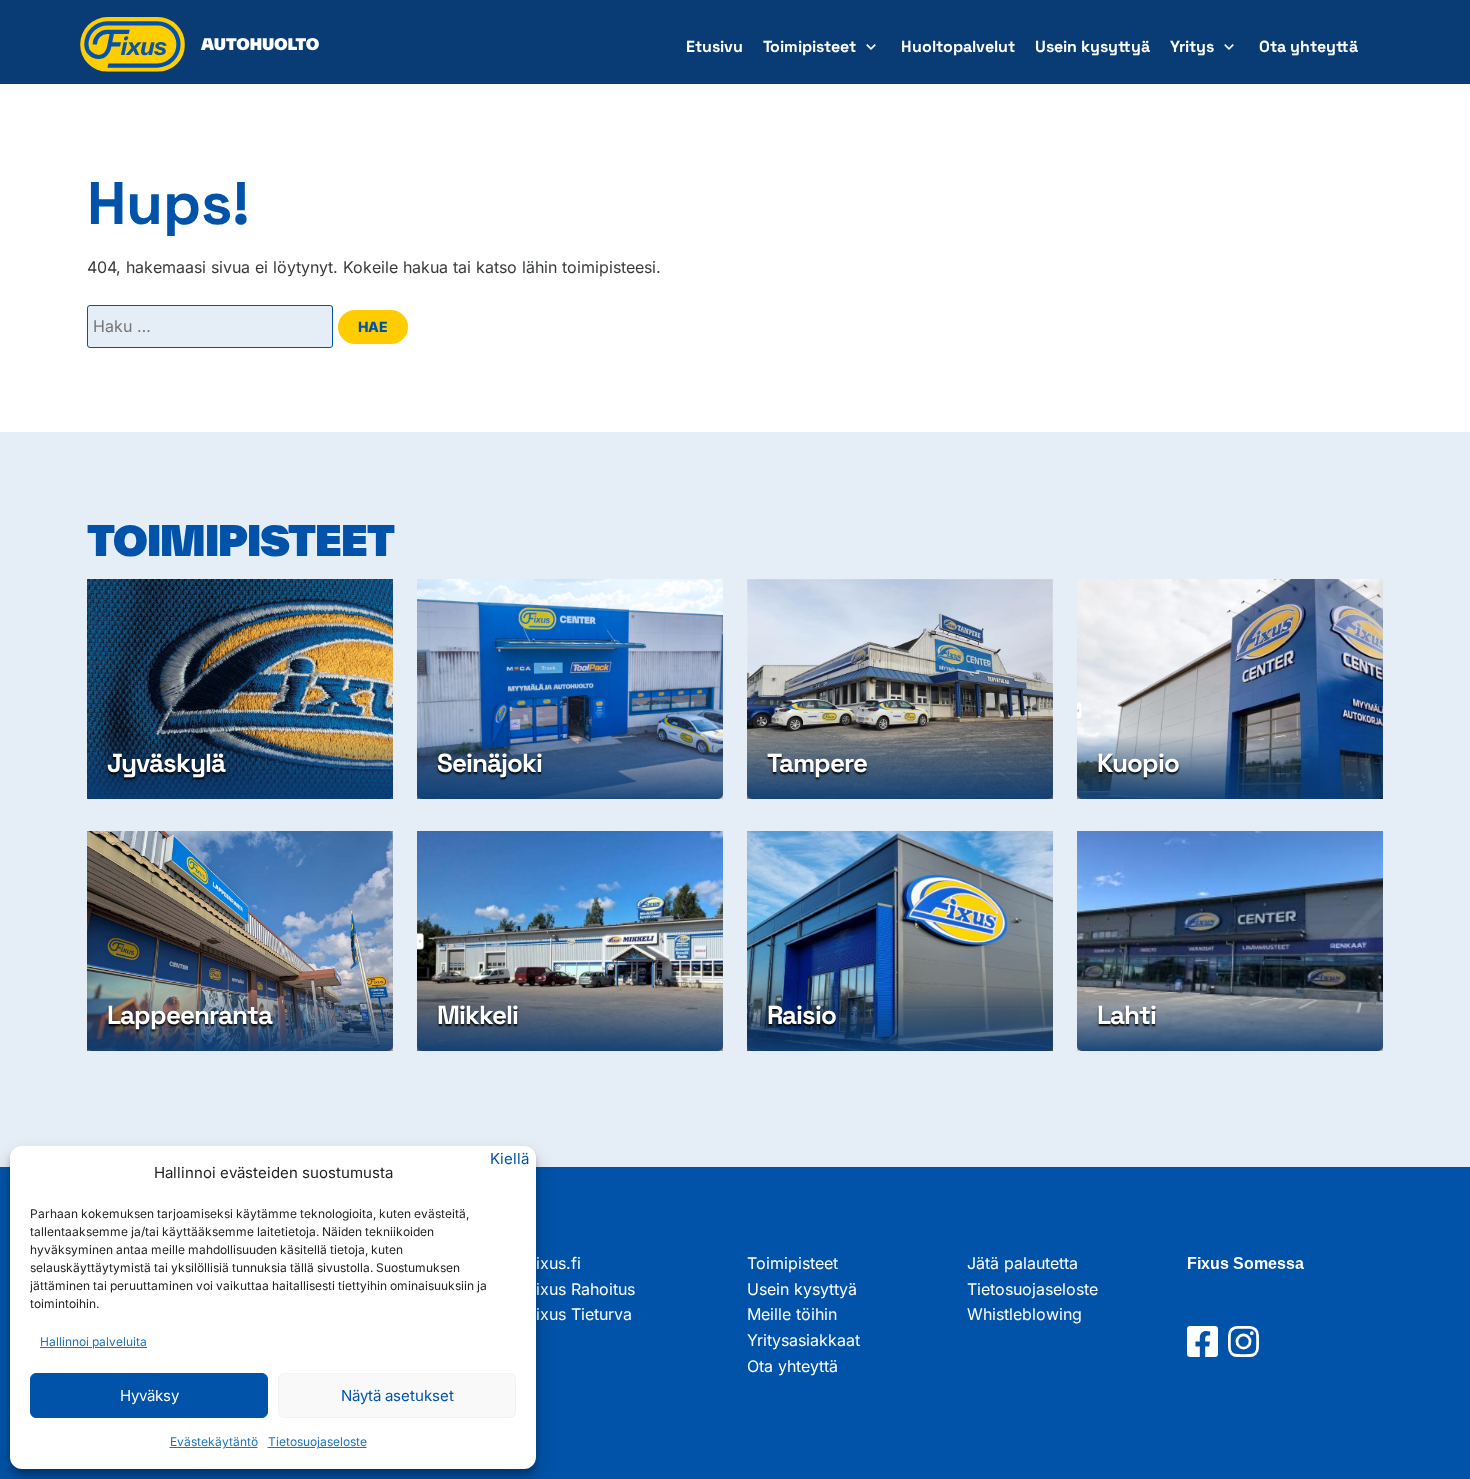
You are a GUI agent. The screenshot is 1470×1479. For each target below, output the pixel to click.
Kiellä (509, 1158)
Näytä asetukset (397, 1395)
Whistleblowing (1024, 1314)
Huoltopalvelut (958, 46)
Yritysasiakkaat (803, 1340)
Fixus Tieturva (579, 1314)
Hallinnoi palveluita (93, 1341)
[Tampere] (900, 689)
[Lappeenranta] (240, 941)
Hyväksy (149, 1395)
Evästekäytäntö (214, 1441)
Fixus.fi (554, 1263)
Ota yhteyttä (1308, 46)
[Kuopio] (1230, 689)
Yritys (1192, 46)
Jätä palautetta (1022, 1263)
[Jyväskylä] (240, 689)
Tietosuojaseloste (317, 1441)
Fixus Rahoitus (581, 1289)
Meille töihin (792, 1314)
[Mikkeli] (570, 941)
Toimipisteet (809, 46)
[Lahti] (1230, 941)
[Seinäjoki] (570, 689)
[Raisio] (900, 941)
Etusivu (714, 46)
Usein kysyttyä (1092, 46)
